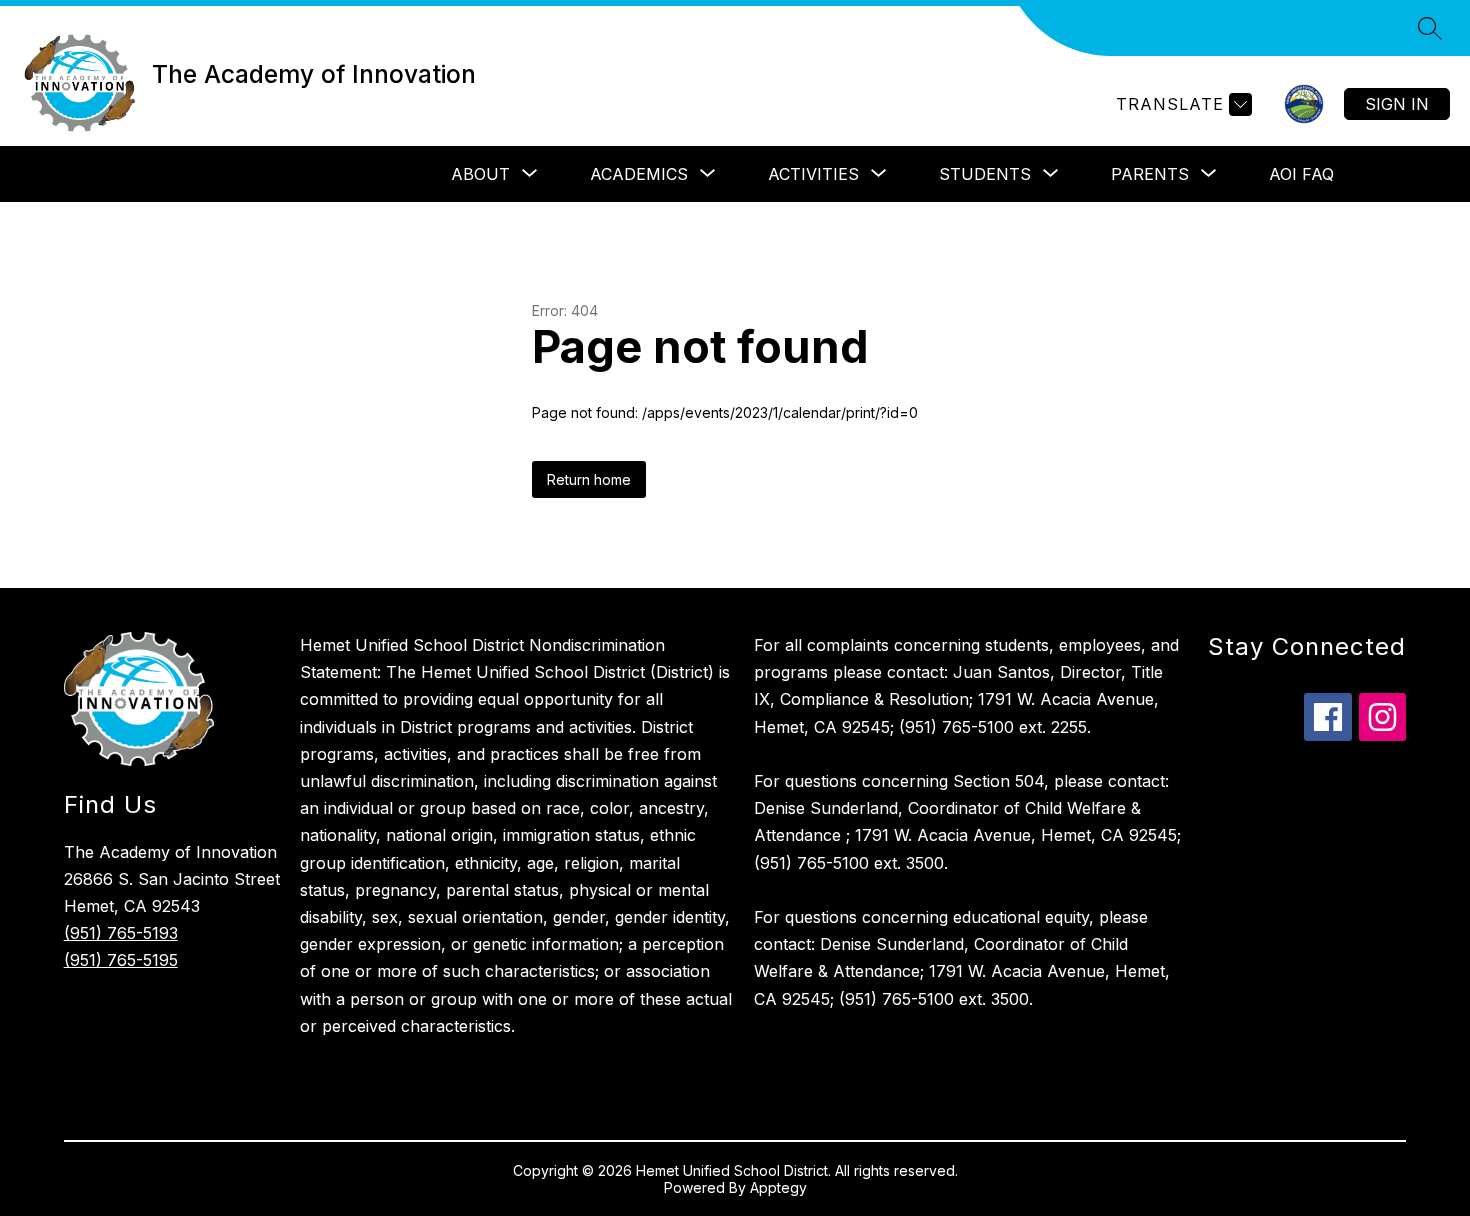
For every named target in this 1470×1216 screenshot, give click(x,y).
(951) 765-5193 (121, 933)
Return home (589, 479)
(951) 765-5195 (121, 960)
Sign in (1397, 104)
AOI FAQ (1301, 174)
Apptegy (778, 1187)
